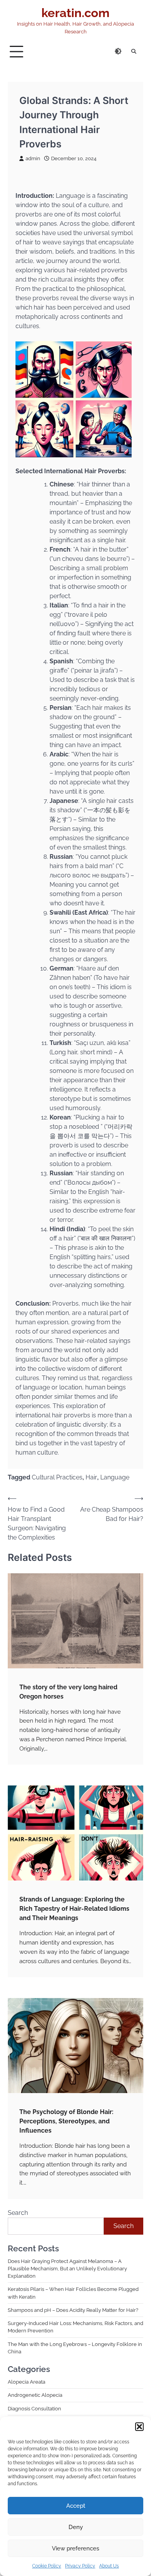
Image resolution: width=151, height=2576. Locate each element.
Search (18, 2213)
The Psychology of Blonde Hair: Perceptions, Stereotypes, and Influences (66, 2121)
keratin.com (75, 13)
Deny (76, 2527)
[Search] (134, 52)
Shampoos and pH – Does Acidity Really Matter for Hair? (73, 2310)
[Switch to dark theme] (118, 51)
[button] (139, 2427)
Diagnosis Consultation (34, 2409)
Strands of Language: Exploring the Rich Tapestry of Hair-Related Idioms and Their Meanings (74, 1909)
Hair (91, 1477)
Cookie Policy (47, 2566)
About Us (109, 2566)
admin (33, 158)
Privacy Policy (80, 2566)
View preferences (75, 2548)
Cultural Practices (57, 1477)
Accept (76, 2506)
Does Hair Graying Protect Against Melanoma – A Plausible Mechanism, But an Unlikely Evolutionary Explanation (67, 2269)
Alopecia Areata (27, 2382)
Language (115, 1477)
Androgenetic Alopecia (35, 2395)
